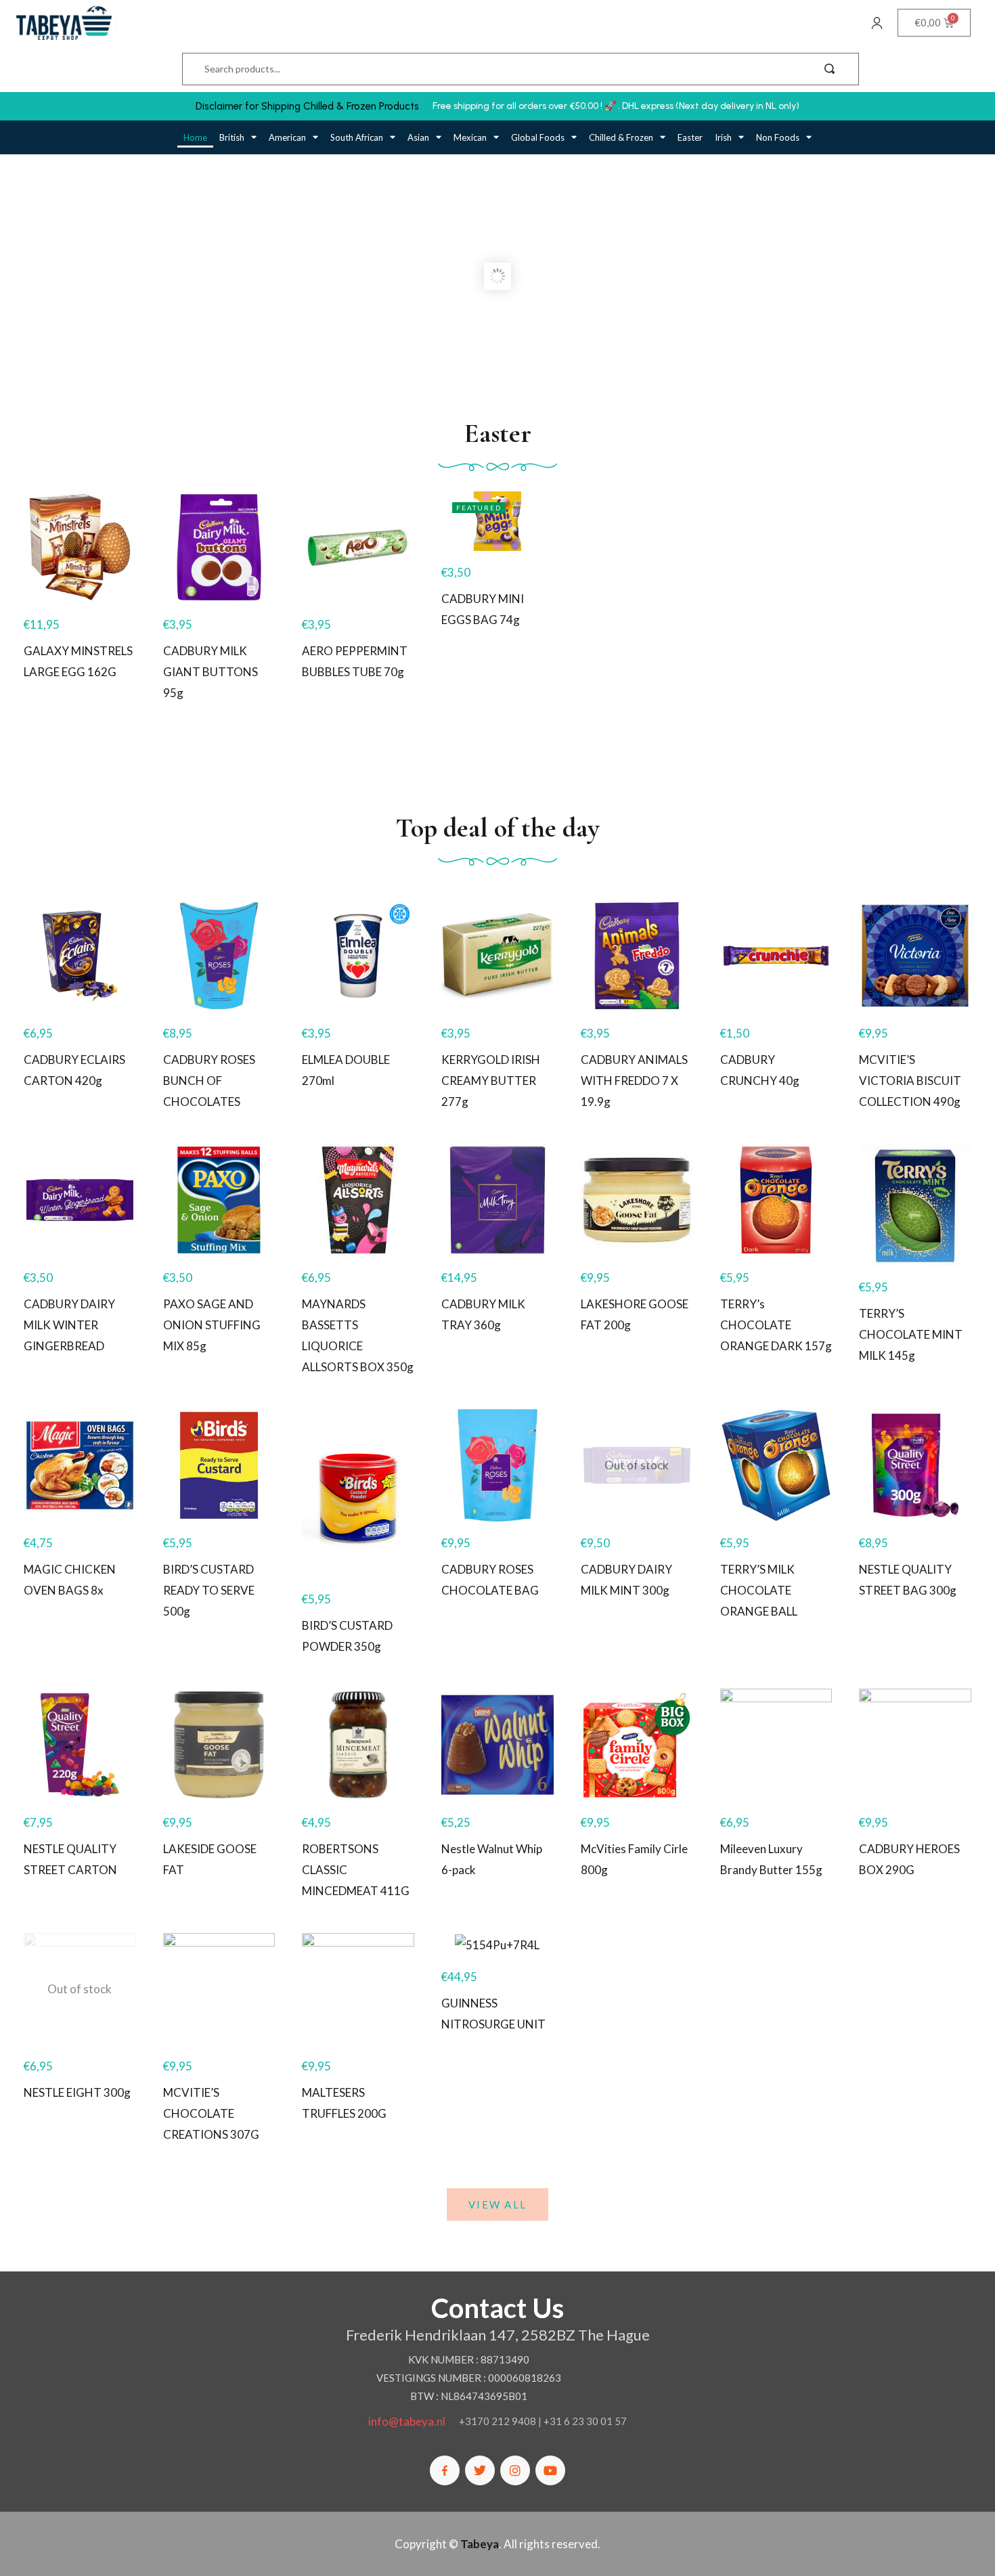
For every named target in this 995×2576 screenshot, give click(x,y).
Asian (418, 137)
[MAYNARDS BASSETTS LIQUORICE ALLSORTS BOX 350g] (358, 1200)
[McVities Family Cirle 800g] (637, 1745)
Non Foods (778, 137)
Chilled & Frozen (621, 137)
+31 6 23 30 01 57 (585, 2421)
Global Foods (538, 137)
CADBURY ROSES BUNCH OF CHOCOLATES (209, 1081)
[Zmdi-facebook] (445, 2470)
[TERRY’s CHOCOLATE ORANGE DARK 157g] (776, 1200)
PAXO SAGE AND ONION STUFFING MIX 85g (212, 1325)
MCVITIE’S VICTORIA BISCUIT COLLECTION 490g (910, 1081)
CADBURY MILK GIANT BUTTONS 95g (211, 672)
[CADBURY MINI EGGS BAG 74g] (497, 521)
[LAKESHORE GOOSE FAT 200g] (637, 1200)
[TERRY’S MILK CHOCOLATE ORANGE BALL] (776, 1465)
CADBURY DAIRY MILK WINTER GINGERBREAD (69, 1325)
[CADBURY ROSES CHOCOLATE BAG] (497, 1465)
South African (357, 137)
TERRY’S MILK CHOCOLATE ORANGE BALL (759, 1590)
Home (195, 137)
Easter (690, 137)
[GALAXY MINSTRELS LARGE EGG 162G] (80, 548)
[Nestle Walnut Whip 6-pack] (497, 1745)
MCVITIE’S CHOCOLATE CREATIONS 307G (211, 2113)
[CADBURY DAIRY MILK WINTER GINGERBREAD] (80, 1200)
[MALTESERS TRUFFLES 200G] (358, 1989)
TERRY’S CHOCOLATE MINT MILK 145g (911, 1334)
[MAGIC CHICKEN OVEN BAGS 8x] (80, 1465)
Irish (723, 137)
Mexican (470, 137)
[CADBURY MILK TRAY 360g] (497, 1200)
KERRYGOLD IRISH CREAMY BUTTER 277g (491, 1081)
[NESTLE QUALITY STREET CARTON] (80, 1745)
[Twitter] (480, 2470)
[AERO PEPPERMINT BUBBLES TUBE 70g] (358, 548)
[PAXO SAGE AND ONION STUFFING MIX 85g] (219, 1200)
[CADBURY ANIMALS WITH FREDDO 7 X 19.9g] (637, 956)
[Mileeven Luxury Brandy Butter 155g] (776, 1745)
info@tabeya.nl (407, 2421)
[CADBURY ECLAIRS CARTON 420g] (80, 956)
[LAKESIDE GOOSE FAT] (219, 1745)
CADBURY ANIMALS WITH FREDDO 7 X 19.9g (634, 1081)
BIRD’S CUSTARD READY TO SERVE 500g (209, 1590)
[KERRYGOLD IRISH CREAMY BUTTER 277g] (497, 956)
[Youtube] (550, 2470)
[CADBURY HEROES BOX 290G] (915, 1745)
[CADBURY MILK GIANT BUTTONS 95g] (219, 548)
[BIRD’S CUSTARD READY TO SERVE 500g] (219, 1465)
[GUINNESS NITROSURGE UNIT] (497, 1944)
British (232, 137)
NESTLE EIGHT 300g (77, 2092)
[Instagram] (515, 2470)
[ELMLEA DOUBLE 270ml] (358, 956)
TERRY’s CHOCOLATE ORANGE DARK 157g (776, 1325)
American (287, 137)
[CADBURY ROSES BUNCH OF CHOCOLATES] (219, 956)
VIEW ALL (497, 2204)
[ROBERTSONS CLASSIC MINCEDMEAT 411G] (358, 1745)
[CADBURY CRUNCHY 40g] (776, 956)
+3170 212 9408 (497, 2421)
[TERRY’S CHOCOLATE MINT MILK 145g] (915, 1205)
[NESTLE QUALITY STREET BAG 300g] (915, 1465)
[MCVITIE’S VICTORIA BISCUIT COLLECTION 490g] (915, 956)
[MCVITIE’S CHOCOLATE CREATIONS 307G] (219, 1989)
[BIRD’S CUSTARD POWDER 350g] (358, 1493)
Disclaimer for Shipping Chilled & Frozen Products (307, 106)
